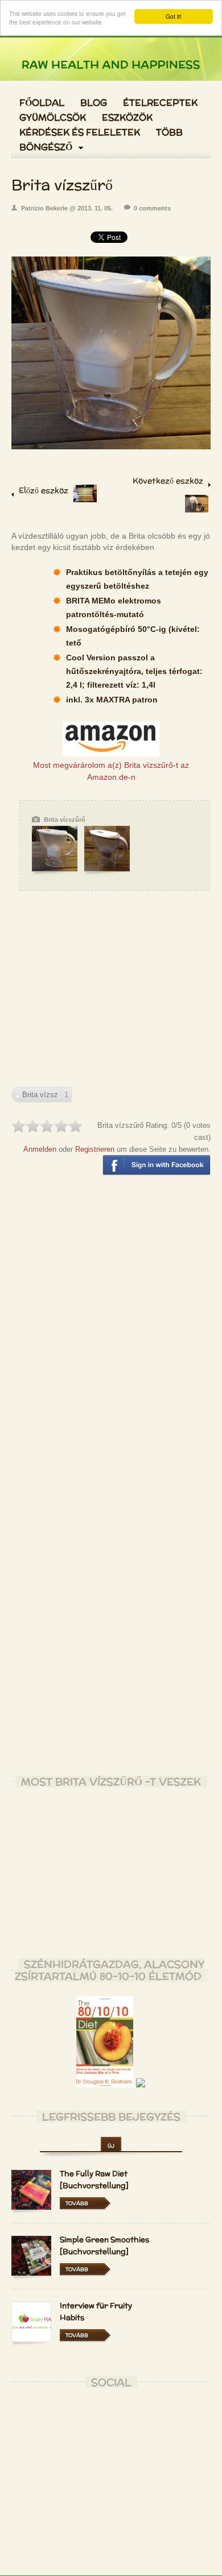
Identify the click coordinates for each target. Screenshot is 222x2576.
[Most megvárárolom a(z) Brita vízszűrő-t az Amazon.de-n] (111, 754)
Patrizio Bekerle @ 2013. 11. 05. (67, 208)
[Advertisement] (111, 999)
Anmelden (40, 1149)
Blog (94, 103)
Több (169, 133)
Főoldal (42, 103)
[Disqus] (111, 1331)
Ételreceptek (160, 103)
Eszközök (127, 118)
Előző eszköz (44, 490)
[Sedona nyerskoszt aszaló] (85, 499)
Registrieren (95, 1149)
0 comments (152, 208)
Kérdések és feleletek (80, 133)
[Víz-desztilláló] (197, 510)
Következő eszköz (168, 481)
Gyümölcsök (53, 118)
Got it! (174, 16)
